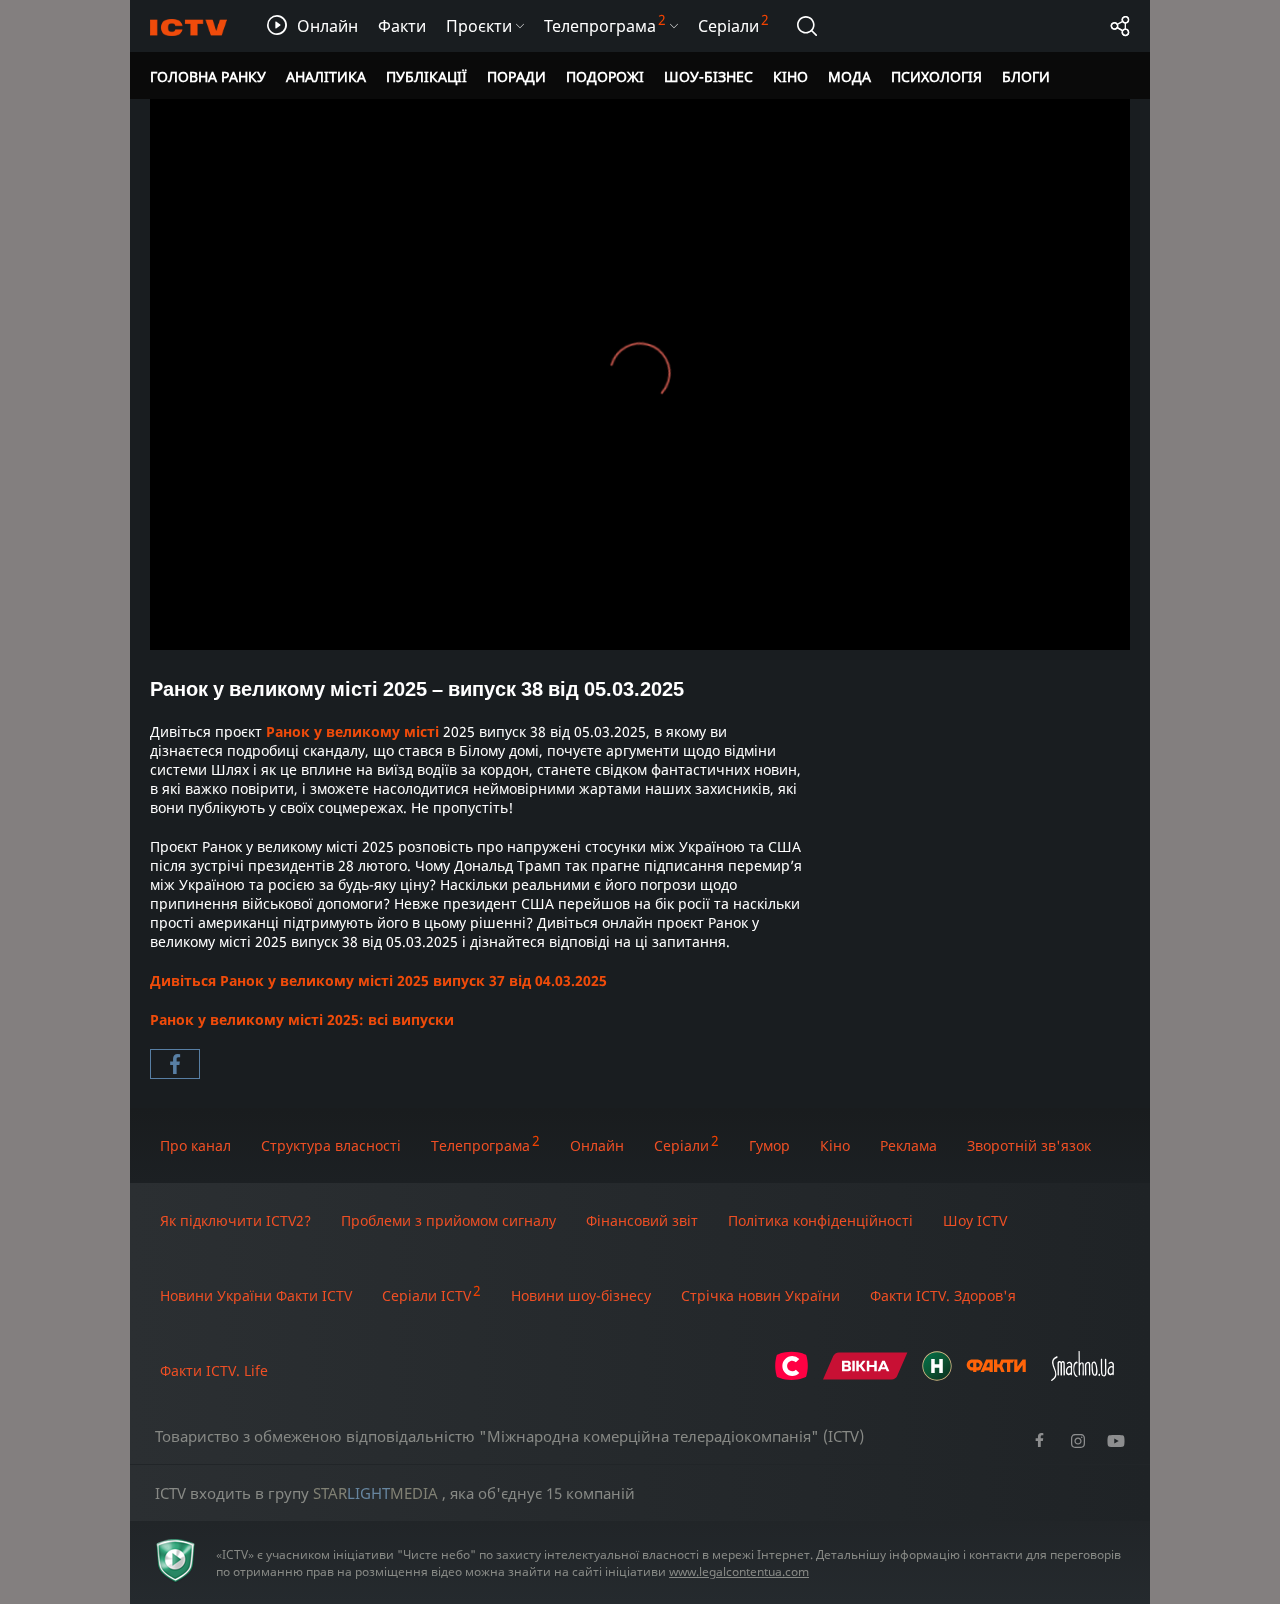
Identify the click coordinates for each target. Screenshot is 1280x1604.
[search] (807, 26)
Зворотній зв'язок (1029, 1145)
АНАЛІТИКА (326, 76)
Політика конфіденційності (820, 1220)
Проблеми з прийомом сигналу (448, 1220)
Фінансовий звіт (642, 1220)
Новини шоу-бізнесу (581, 1295)
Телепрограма (480, 1145)
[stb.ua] (791, 1375)
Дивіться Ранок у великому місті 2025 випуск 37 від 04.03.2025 (378, 980)
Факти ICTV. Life (214, 1370)
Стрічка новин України (760, 1295)
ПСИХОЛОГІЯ (936, 76)
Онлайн (597, 1145)
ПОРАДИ (516, 76)
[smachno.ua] (1082, 1375)
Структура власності (331, 1145)
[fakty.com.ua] (996, 1375)
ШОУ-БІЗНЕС (708, 76)
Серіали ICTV (426, 1295)
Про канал (195, 1145)
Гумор (769, 1145)
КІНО (790, 76)
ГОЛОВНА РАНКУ (208, 76)
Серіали (681, 1145)
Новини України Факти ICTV (256, 1295)
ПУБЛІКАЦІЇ (426, 76)
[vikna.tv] (865, 1375)
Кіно (835, 1145)
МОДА (849, 76)
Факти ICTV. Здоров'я (943, 1295)
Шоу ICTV (975, 1220)
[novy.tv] (937, 1375)
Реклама (908, 1145)
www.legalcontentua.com (739, 1571)
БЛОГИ (1026, 76)
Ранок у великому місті (352, 731)
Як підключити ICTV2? (235, 1220)
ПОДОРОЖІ (605, 76)
